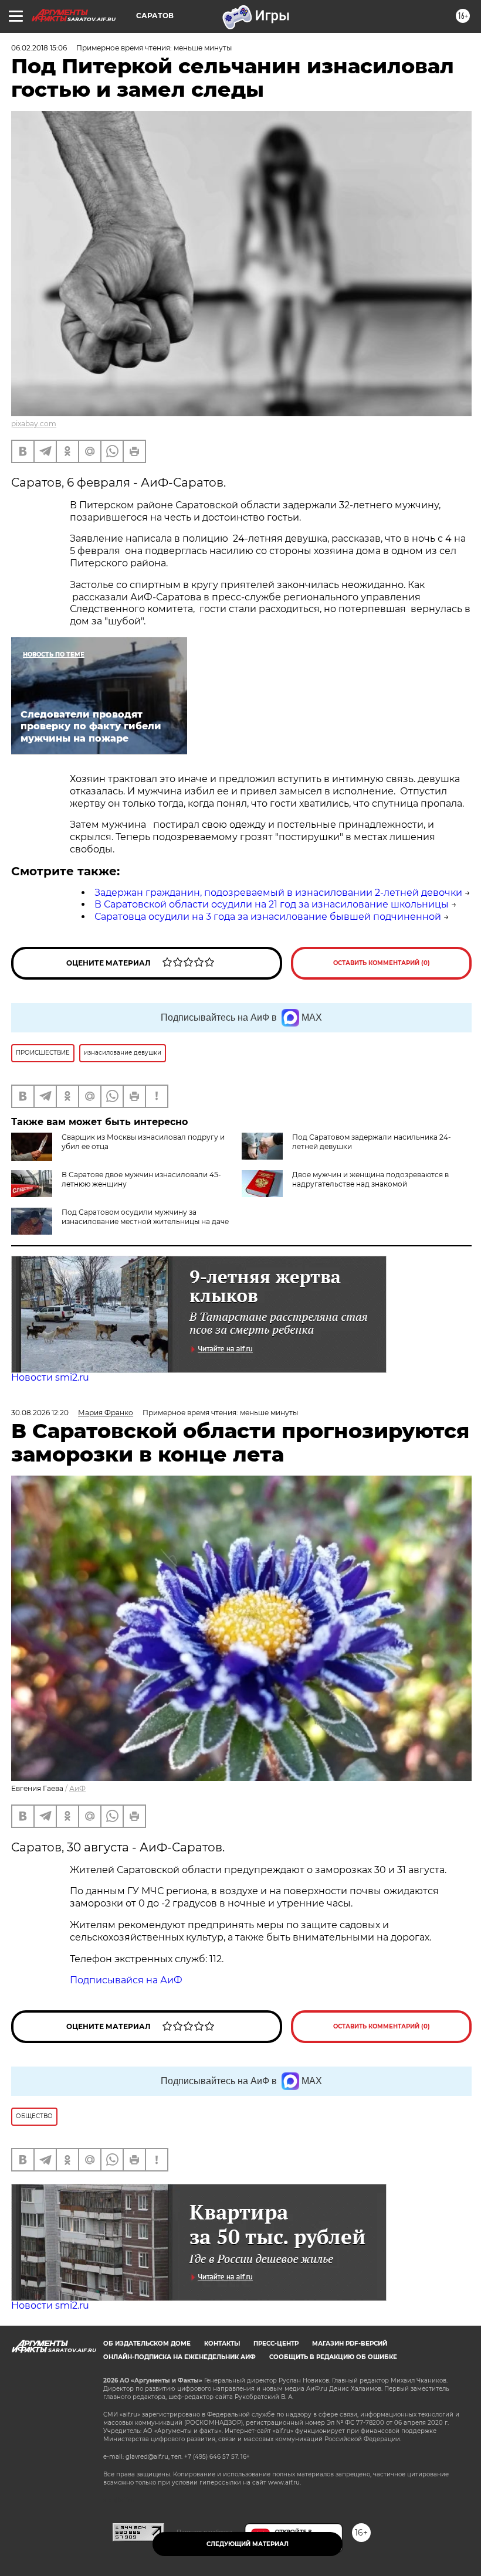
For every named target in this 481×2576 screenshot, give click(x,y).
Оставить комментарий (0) (382, 963)
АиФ (77, 1788)
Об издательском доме (147, 2344)
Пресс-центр (276, 2344)
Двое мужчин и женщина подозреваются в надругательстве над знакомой (370, 1179)
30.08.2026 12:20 (40, 1413)
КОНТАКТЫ (222, 2344)
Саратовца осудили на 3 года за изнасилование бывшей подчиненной (268, 917)
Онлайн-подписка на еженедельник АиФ (179, 2357)
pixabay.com (34, 424)
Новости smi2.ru (50, 1377)
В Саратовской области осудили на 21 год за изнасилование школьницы (272, 904)
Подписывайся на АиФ (126, 1980)
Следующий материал (248, 2544)
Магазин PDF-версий (350, 2344)
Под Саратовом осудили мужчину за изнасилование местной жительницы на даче (145, 1217)
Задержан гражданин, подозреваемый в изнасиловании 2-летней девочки (278, 893)
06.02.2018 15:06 (39, 48)
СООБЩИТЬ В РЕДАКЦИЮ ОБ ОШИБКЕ (333, 2357)
